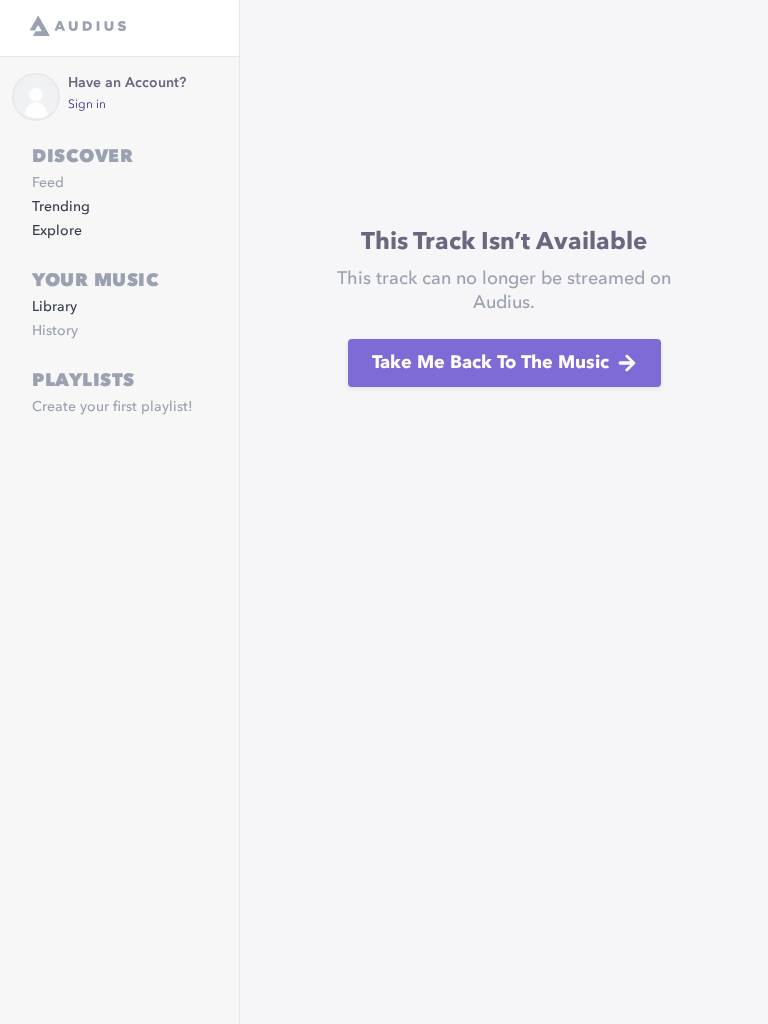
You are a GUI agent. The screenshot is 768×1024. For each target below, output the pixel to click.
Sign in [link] (87, 105)
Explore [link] (57, 231)
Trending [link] (61, 207)
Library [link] (54, 307)
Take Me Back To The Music (490, 363)
